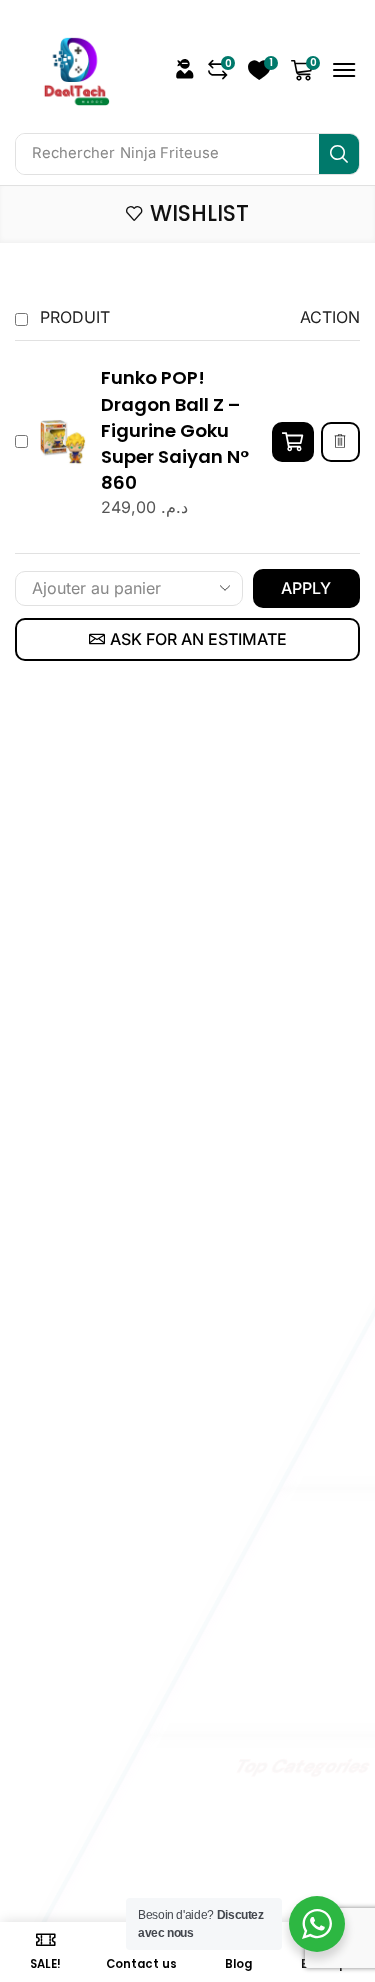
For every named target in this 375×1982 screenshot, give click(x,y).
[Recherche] (339, 154)
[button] (222, 70)
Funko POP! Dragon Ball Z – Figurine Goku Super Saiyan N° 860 (175, 429)
